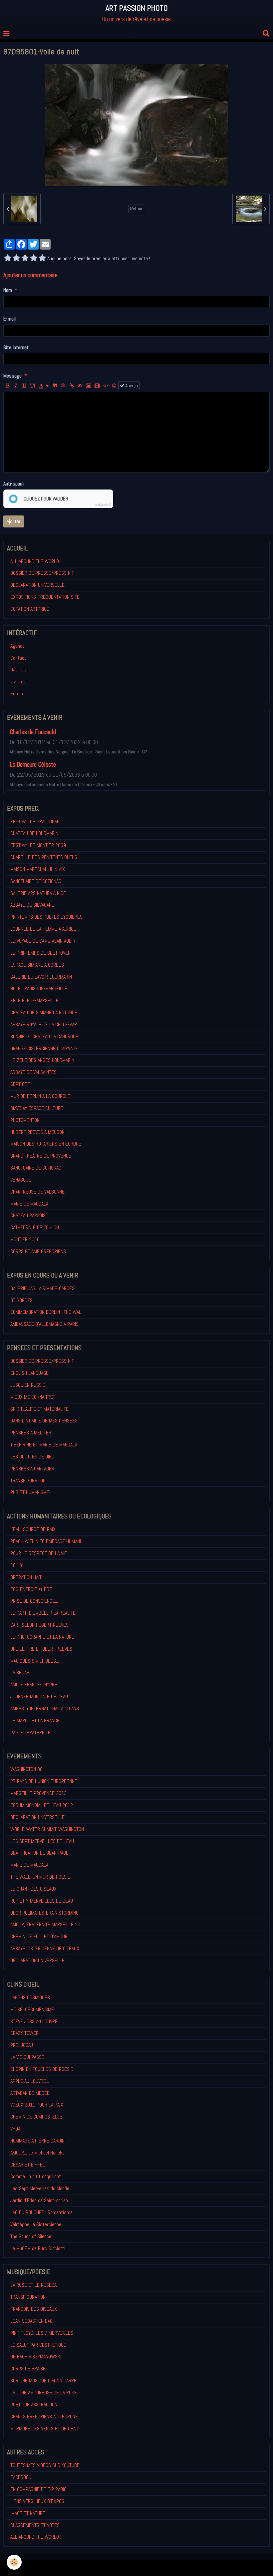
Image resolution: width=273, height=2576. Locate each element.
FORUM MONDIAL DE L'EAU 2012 (42, 1805)
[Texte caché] (80, 386)
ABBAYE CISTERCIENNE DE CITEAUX (45, 1948)
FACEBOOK (21, 2477)
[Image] (88, 386)
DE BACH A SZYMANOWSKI (36, 2357)
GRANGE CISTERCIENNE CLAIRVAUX (44, 1048)
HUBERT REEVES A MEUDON (37, 1132)
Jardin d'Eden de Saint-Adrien (39, 2200)
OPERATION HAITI (26, 1577)
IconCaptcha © (103, 505)
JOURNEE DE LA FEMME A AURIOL (43, 929)
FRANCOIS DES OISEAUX (34, 2309)
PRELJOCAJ (22, 2045)
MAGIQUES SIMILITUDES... (35, 1661)
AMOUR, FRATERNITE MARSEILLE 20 (45, 1924)
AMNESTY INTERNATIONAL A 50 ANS (45, 1709)
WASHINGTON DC (26, 1769)
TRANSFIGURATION (28, 1481)
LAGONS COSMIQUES (30, 1997)
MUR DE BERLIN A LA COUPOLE (40, 1096)
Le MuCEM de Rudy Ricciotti (38, 2248)
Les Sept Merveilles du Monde (40, 2188)
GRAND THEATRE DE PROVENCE (41, 1156)
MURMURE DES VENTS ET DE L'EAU (44, 2429)
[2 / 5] (16, 259)
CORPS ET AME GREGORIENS (38, 1251)
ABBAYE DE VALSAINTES (33, 1072)
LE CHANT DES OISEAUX (33, 1889)
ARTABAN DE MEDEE (30, 2093)
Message (12, 376)
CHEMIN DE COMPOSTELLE (36, 2117)
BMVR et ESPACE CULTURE (37, 1108)
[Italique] (16, 386)
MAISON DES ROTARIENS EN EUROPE (46, 1144)
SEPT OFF (20, 1084)
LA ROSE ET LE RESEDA (33, 2285)
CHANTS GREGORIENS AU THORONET (45, 2417)
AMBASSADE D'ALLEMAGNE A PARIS (44, 1324)
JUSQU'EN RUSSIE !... (30, 1385)
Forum (17, 694)
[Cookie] (14, 2562)
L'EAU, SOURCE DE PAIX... (34, 1529)
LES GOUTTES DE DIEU (32, 1457)
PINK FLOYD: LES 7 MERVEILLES (42, 2333)
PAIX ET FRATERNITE (30, 1732)
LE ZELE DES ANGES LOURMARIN (42, 1060)
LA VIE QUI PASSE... (29, 2057)
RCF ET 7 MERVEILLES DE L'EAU (42, 1901)
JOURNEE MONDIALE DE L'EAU (39, 1697)
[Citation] (55, 386)
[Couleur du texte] (44, 386)
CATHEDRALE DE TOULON (35, 1227)
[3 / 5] (25, 259)
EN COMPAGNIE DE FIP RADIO (38, 2489)
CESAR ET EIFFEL (28, 2165)
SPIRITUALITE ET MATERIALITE (39, 1409)
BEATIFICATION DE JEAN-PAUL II (41, 1853)
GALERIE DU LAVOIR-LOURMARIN (41, 977)
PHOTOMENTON (25, 1120)
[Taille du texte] (33, 386)
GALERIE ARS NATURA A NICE (38, 893)
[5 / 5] (42, 259)
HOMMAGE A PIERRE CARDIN (37, 2141)
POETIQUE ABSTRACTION (34, 2405)
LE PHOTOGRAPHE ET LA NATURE (42, 1637)
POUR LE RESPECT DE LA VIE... (40, 1553)
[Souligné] (24, 386)
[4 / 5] (34, 259)
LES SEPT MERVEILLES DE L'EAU (42, 1841)
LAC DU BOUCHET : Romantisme (41, 2212)
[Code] (106, 386)
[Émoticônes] (114, 386)
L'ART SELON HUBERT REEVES (39, 1625)
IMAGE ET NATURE (28, 2513)
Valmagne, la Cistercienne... (37, 2224)
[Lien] (72, 386)
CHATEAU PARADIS (28, 1215)
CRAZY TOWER (24, 2033)
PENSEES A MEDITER (31, 1433)
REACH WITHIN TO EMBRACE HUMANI (46, 1541)
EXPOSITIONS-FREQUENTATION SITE (45, 597)
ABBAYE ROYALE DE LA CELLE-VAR (44, 1024)
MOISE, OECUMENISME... (34, 2009)
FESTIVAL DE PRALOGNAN (35, 822)
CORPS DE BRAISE (28, 2369)
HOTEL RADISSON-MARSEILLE (39, 988)
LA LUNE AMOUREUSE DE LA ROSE (44, 2393)
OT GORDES (21, 1300)
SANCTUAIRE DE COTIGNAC (36, 881)
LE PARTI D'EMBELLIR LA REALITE (43, 1613)
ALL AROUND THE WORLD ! (36, 561)
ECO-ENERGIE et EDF (31, 1589)
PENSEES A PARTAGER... (34, 1469)
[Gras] (8, 386)
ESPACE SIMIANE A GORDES (37, 965)
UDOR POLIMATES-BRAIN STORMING (44, 1913)
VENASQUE (21, 1180)
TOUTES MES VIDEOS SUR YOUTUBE (45, 2465)
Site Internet (16, 347)
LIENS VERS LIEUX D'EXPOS (37, 2501)
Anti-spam (13, 484)
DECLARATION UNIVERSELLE (37, 585)
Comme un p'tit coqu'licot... (37, 2176)
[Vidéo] (97, 386)
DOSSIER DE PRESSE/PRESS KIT (42, 573)
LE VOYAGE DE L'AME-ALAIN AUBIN (43, 941)
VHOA (15, 2129)
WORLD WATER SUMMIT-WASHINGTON (47, 1829)
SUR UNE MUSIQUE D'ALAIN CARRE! (44, 2381)
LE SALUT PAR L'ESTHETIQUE (38, 2345)
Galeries (18, 670)
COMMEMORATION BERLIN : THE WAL (46, 1312)
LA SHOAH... (21, 1673)
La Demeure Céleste (33, 765)
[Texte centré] (63, 386)
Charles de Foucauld (33, 732)
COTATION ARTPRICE (30, 609)
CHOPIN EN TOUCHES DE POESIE (42, 2069)
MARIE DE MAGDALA (29, 1204)
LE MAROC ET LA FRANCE (35, 1720)
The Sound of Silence (31, 2236)
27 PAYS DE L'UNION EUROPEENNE (44, 1781)
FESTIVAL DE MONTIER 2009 (38, 845)
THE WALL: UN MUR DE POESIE (40, 1877)
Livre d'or (19, 682)
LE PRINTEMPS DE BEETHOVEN (40, 953)
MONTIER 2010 (25, 1239)
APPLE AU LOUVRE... (30, 2081)
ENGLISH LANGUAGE (29, 1373)
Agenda (17, 646)
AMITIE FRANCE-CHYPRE (34, 1685)
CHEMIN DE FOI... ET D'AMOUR (39, 1936)
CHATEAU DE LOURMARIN (34, 833)
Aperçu (131, 386)
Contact (18, 658)
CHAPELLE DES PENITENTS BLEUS (44, 857)
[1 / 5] (8, 259)
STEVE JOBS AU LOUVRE (34, 2021)
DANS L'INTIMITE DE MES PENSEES (44, 1421)
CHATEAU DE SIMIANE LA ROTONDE (44, 1012)
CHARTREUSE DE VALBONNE (37, 1192)
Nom (8, 290)
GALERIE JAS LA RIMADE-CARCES (42, 1288)
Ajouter (14, 521)
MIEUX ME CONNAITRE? (33, 1397)
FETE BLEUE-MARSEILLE (34, 1000)
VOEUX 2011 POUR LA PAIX (37, 2105)
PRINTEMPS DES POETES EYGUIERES (46, 917)
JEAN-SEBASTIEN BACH (33, 2321)
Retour (136, 209)
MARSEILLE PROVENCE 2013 (38, 1793)
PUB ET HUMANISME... (31, 1492)
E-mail (9, 319)
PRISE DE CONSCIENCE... (34, 1601)
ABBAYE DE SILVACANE (32, 905)
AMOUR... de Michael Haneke (37, 2153)
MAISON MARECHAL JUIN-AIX (38, 869)
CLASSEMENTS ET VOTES (35, 2525)
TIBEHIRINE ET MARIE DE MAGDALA (44, 1445)
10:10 (16, 1565)
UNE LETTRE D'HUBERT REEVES (41, 1649)
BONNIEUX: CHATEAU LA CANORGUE (44, 1036)
